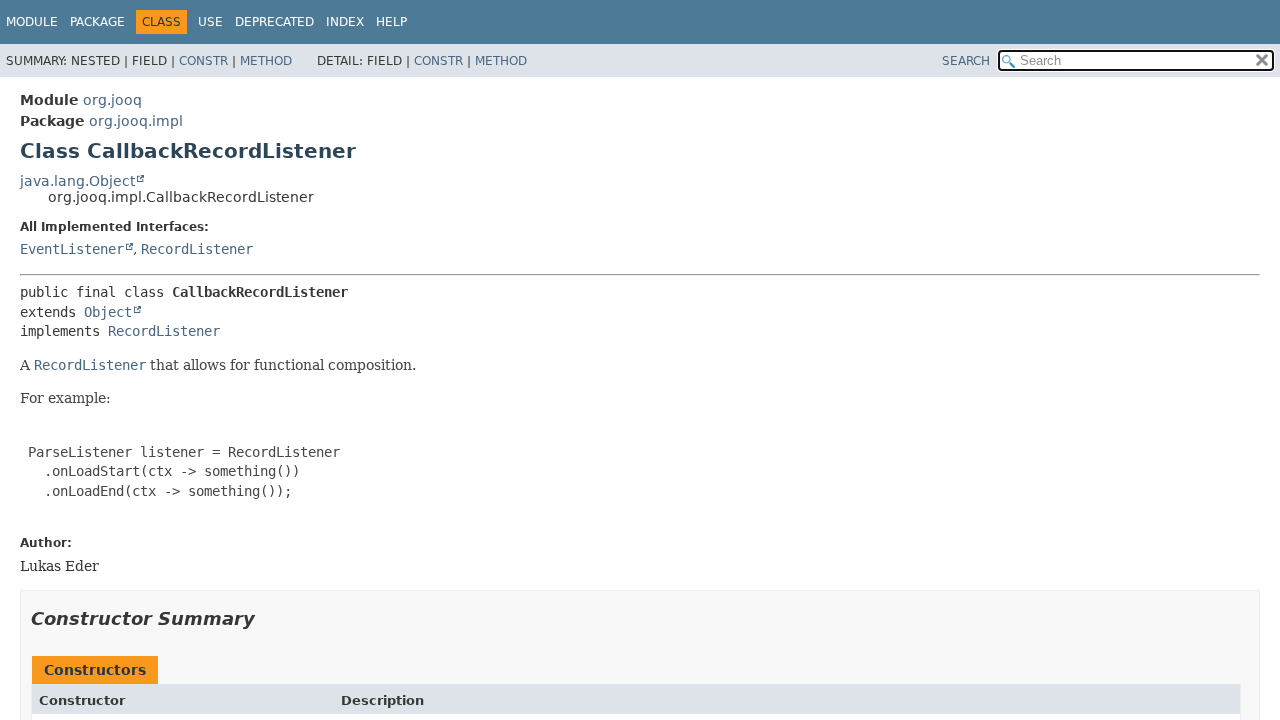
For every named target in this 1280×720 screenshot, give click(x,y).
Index (345, 22)
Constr (203, 61)
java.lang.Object (77, 181)
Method (266, 61)
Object (108, 312)
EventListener (72, 249)
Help (391, 22)
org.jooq (112, 100)
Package (97, 22)
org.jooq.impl (136, 121)
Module (32, 22)
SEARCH (966, 61)
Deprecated (274, 22)
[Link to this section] (269, 618)
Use (210, 22)
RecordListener (197, 249)
